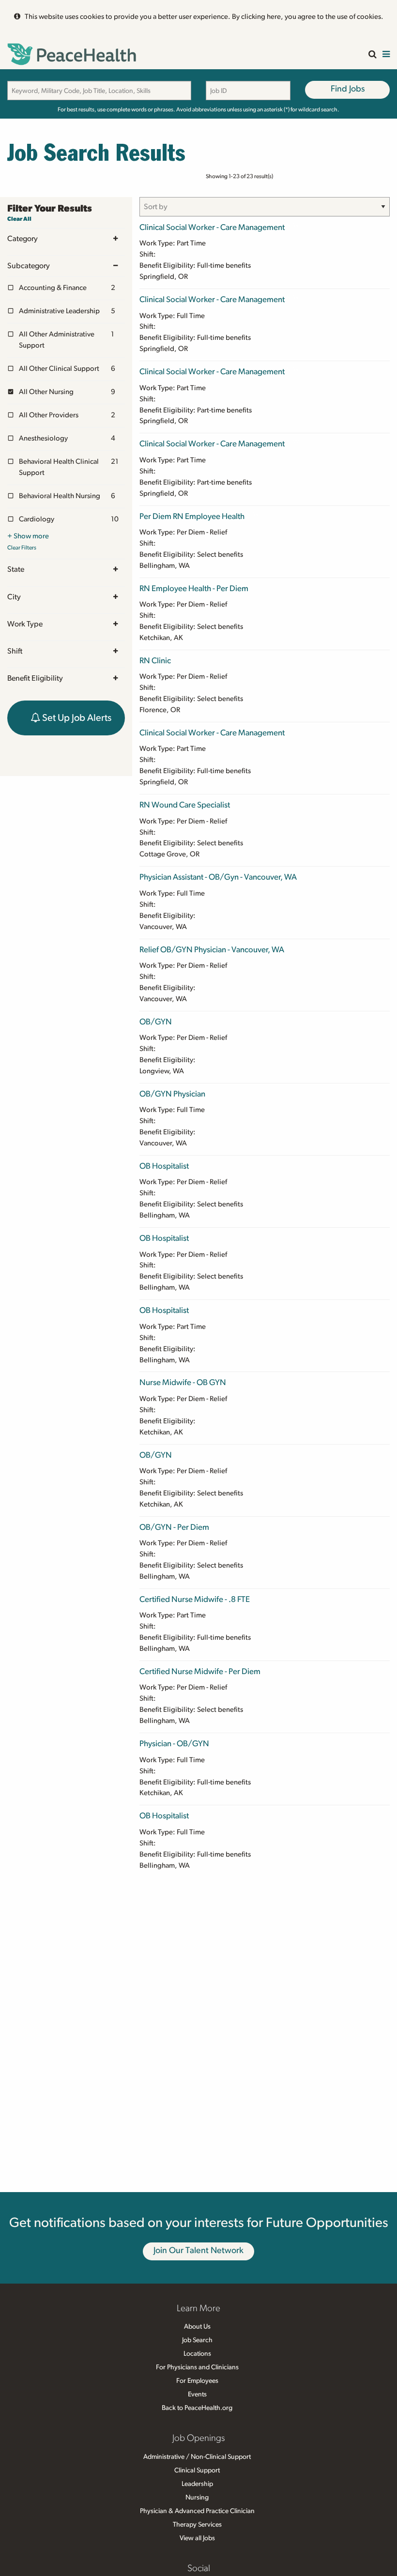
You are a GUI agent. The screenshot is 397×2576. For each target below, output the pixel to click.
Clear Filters (22, 548)
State (16, 569)
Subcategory (29, 266)
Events (197, 2394)
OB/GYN (156, 1022)
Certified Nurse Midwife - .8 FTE (195, 1599)
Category (23, 239)
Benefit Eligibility (35, 678)
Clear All (19, 219)
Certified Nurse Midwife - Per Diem (200, 1671)
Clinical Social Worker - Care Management (212, 227)
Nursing (197, 2498)
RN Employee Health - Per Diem (194, 588)
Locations (197, 2354)
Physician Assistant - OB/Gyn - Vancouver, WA (218, 877)
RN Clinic (155, 661)
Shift (15, 651)
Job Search (197, 2340)
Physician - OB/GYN (174, 1744)
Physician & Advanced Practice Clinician (197, 2511)
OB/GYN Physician (172, 1094)
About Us (197, 2327)
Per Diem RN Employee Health (192, 516)
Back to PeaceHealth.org (197, 2408)
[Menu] (386, 55)
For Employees (197, 2381)
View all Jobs (197, 2538)
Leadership (197, 2484)
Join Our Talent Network (198, 2251)
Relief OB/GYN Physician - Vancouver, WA (212, 950)
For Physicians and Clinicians (197, 2367)
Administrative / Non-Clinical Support (197, 2457)
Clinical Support (197, 2470)
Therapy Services (197, 2525)
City (14, 597)
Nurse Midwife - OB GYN (183, 1382)
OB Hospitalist (164, 1166)
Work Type (25, 624)
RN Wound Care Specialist (185, 805)
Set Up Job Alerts (76, 718)
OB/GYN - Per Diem (174, 1527)
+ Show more (28, 536)
